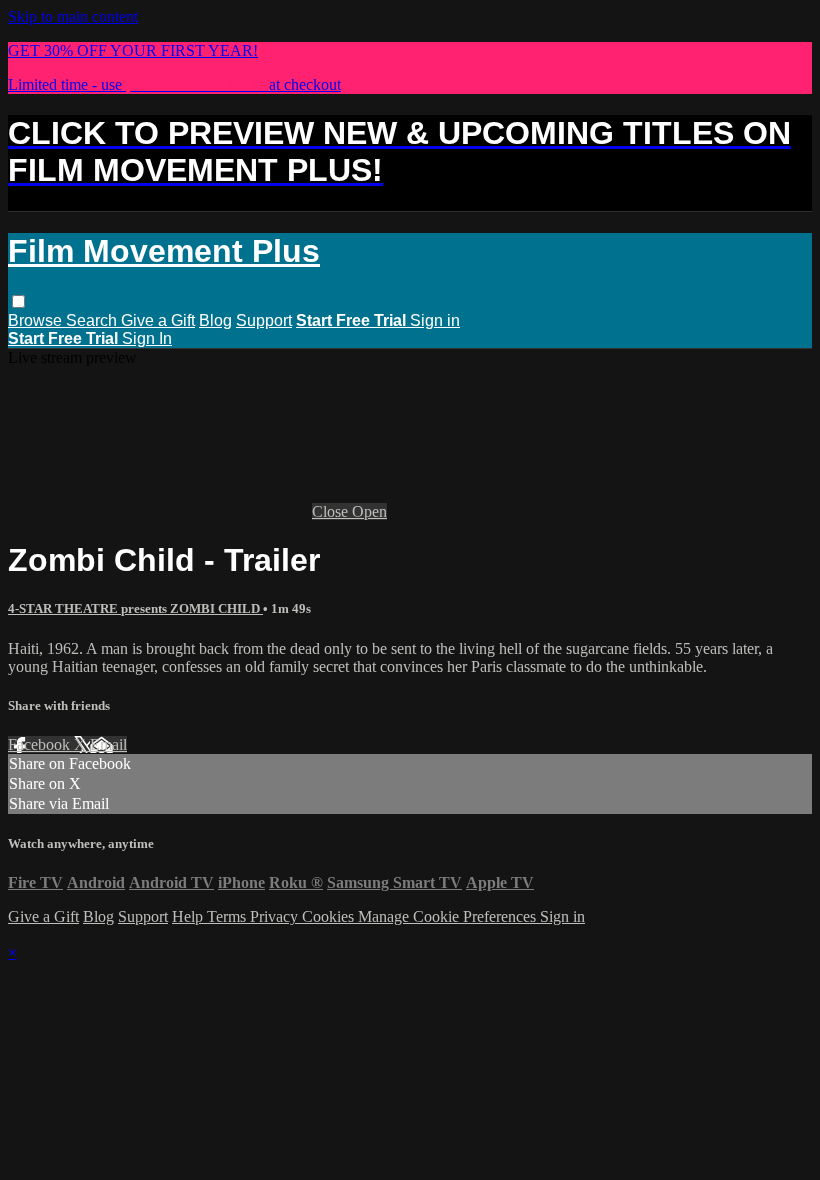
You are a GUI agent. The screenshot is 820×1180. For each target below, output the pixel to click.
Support (264, 320)
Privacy (276, 916)
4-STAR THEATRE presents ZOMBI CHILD (135, 608)
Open (369, 511)
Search (93, 320)
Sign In (147, 338)
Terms (228, 916)
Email (108, 744)
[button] (18, 301)
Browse (37, 320)
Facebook (41, 744)
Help (189, 916)
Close (332, 511)
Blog (215, 320)
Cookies (330, 916)
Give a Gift (158, 320)
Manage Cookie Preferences (449, 916)
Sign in (435, 320)
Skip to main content (73, 16)
